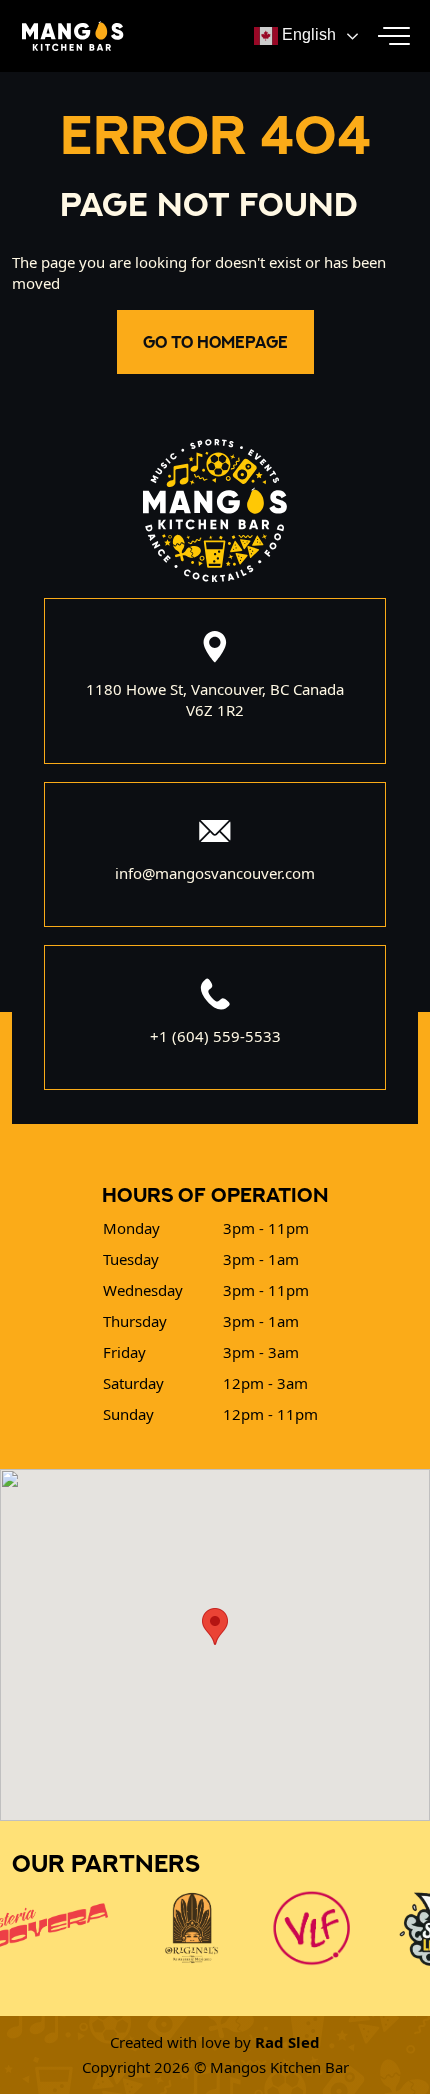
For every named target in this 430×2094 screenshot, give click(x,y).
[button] (394, 36)
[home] (68, 35)
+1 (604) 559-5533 (215, 1036)
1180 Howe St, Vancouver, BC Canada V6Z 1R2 (215, 699)
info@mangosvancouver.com (215, 873)
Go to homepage (215, 342)
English (307, 34)
